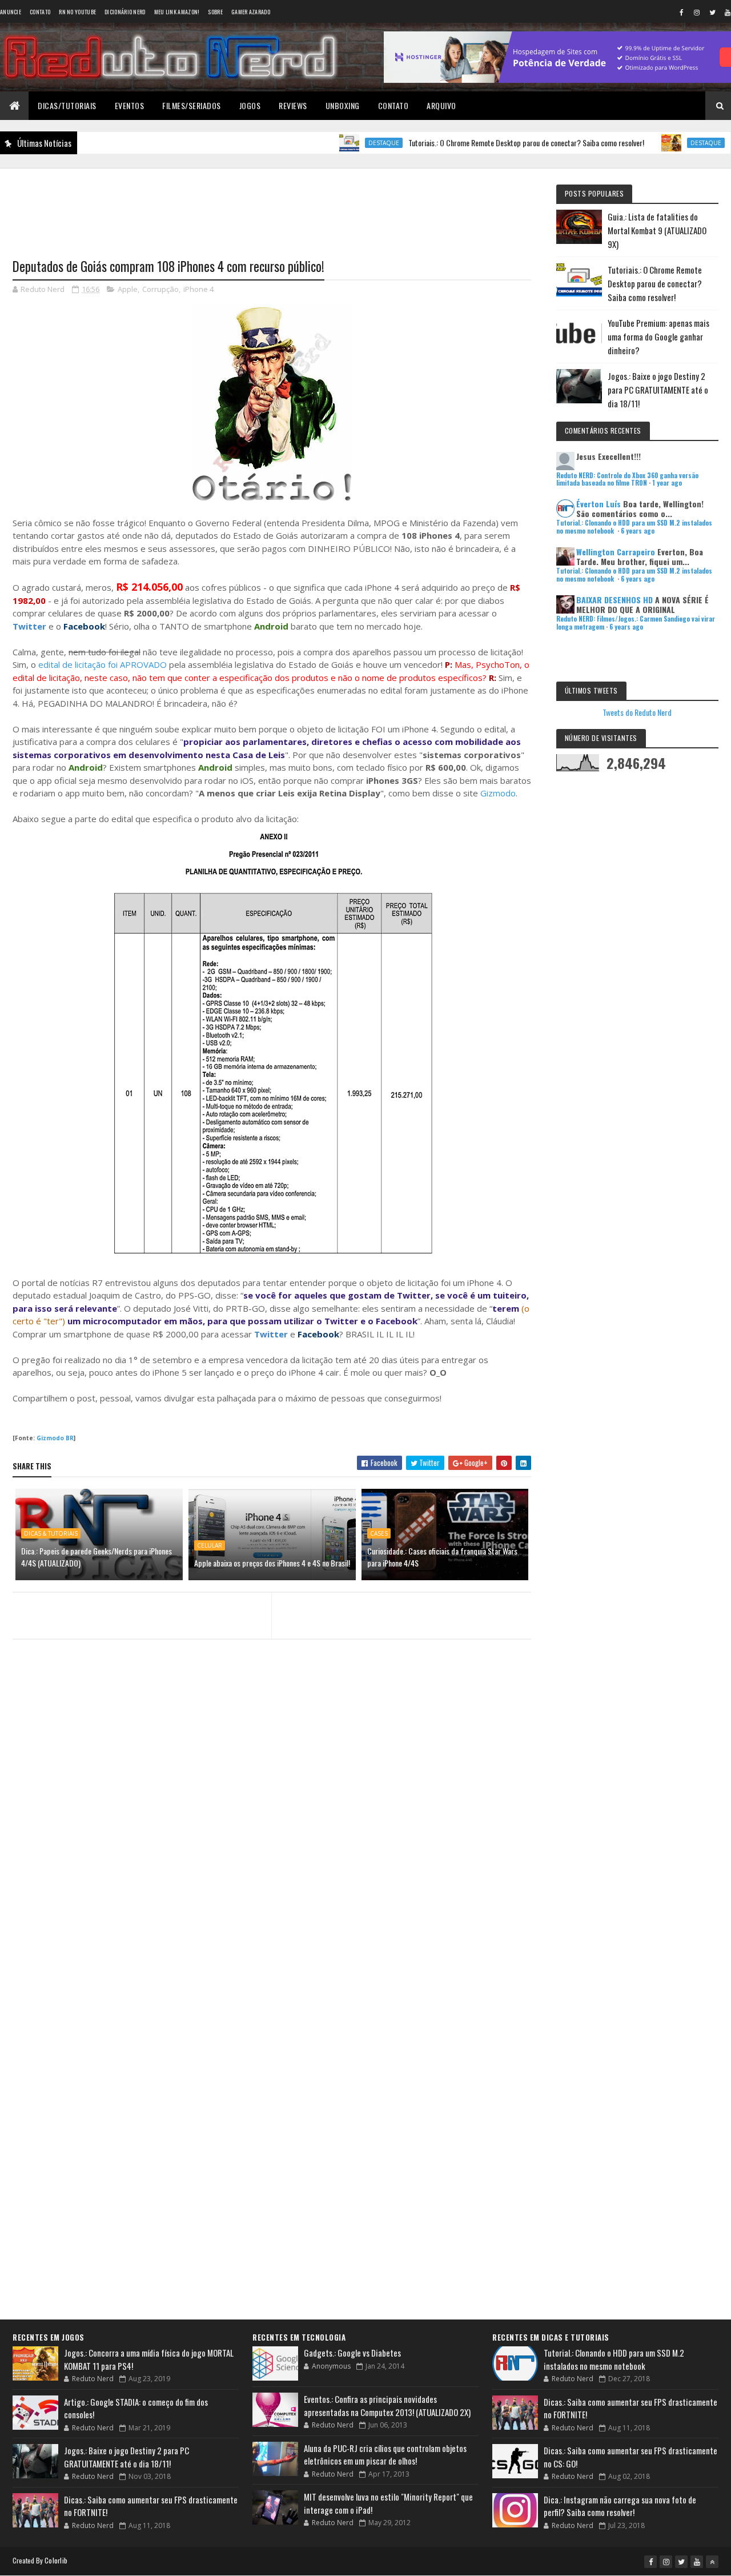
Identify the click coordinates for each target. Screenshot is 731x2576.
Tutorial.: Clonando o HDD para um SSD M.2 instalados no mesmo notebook (614, 2359)
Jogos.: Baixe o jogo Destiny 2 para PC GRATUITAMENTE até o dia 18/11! (658, 390)
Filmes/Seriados (192, 105)
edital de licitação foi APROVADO (103, 664)
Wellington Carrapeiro (616, 552)
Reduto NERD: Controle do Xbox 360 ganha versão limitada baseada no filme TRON (627, 479)
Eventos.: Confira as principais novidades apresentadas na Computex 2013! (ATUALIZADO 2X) (387, 2405)
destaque (346, 143)
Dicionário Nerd (125, 12)
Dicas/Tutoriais (67, 105)
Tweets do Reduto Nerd (637, 712)
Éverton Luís (599, 504)
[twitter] (712, 12)
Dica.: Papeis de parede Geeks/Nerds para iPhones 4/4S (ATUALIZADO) (97, 1557)
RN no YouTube (77, 12)
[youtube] (697, 2562)
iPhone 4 (198, 289)
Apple (128, 289)
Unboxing (343, 105)
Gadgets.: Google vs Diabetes (352, 2353)
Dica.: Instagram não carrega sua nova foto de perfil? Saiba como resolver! (620, 2506)
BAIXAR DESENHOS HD (614, 600)
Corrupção (160, 289)
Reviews (293, 105)
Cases (379, 1533)
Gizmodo (498, 793)
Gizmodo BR (55, 1438)
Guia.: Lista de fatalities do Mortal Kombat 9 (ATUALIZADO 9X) (657, 230)
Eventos (130, 105)
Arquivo (441, 105)
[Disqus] (272, 1869)
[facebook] (681, 12)
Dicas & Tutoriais (51, 1533)
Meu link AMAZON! (177, 12)
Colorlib (56, 2560)
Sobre (215, 12)
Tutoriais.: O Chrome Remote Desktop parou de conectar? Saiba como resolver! (488, 143)
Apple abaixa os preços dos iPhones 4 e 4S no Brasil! (272, 1563)
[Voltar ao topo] (712, 2562)
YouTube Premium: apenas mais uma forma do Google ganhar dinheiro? (658, 336)
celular (210, 1545)
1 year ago (667, 483)
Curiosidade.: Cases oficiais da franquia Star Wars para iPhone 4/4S (442, 1557)
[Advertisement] (272, 206)
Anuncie (11, 12)
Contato (40, 12)
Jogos (250, 105)
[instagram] (697, 12)
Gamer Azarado (251, 12)
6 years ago (638, 531)
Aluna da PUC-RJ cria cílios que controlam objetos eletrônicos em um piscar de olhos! (385, 2455)
